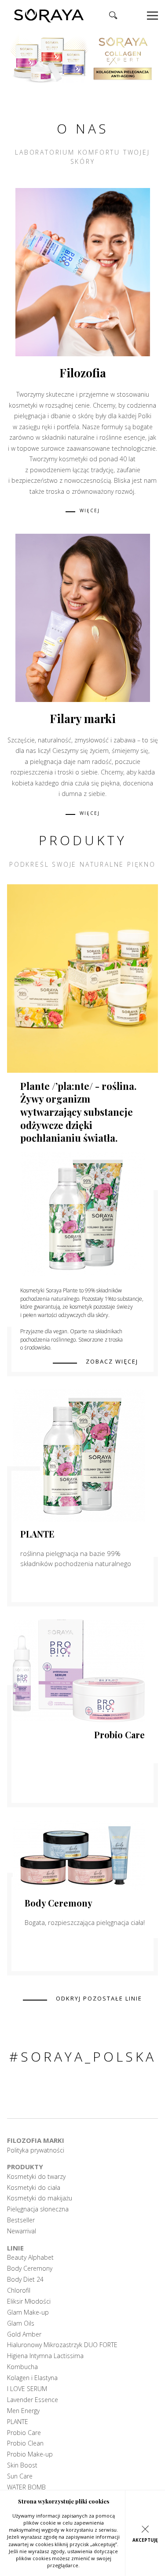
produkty (83, 840)
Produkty (25, 2167)
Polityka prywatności (36, 2150)
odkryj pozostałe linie (99, 1999)
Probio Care (119, 1735)
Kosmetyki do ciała (34, 2188)
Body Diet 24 (25, 2279)
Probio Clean (25, 2443)
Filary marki (83, 718)
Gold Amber (24, 2334)
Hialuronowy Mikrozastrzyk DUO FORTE (62, 2345)
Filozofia (83, 373)
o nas (83, 128)
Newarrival (22, 2231)
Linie (15, 2248)
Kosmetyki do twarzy (36, 2177)
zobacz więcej (112, 1362)
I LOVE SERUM (27, 2389)
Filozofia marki (36, 2140)
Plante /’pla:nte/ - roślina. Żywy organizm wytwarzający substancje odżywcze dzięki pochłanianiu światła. (78, 1112)
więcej (90, 511)
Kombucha (22, 2367)
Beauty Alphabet (30, 2258)
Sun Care (20, 2476)
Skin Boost (22, 2465)
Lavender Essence (33, 2400)
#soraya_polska (83, 2057)
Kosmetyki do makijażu (40, 2198)
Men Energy (23, 2411)
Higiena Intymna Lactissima (45, 2356)
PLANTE (37, 1534)
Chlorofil (19, 2290)
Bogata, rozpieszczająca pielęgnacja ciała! (85, 1922)
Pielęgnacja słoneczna (38, 2209)
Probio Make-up (30, 2454)
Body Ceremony (59, 1903)
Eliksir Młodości (29, 2301)
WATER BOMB (26, 2487)
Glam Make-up (28, 2312)
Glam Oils (21, 2323)
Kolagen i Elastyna (32, 2378)
